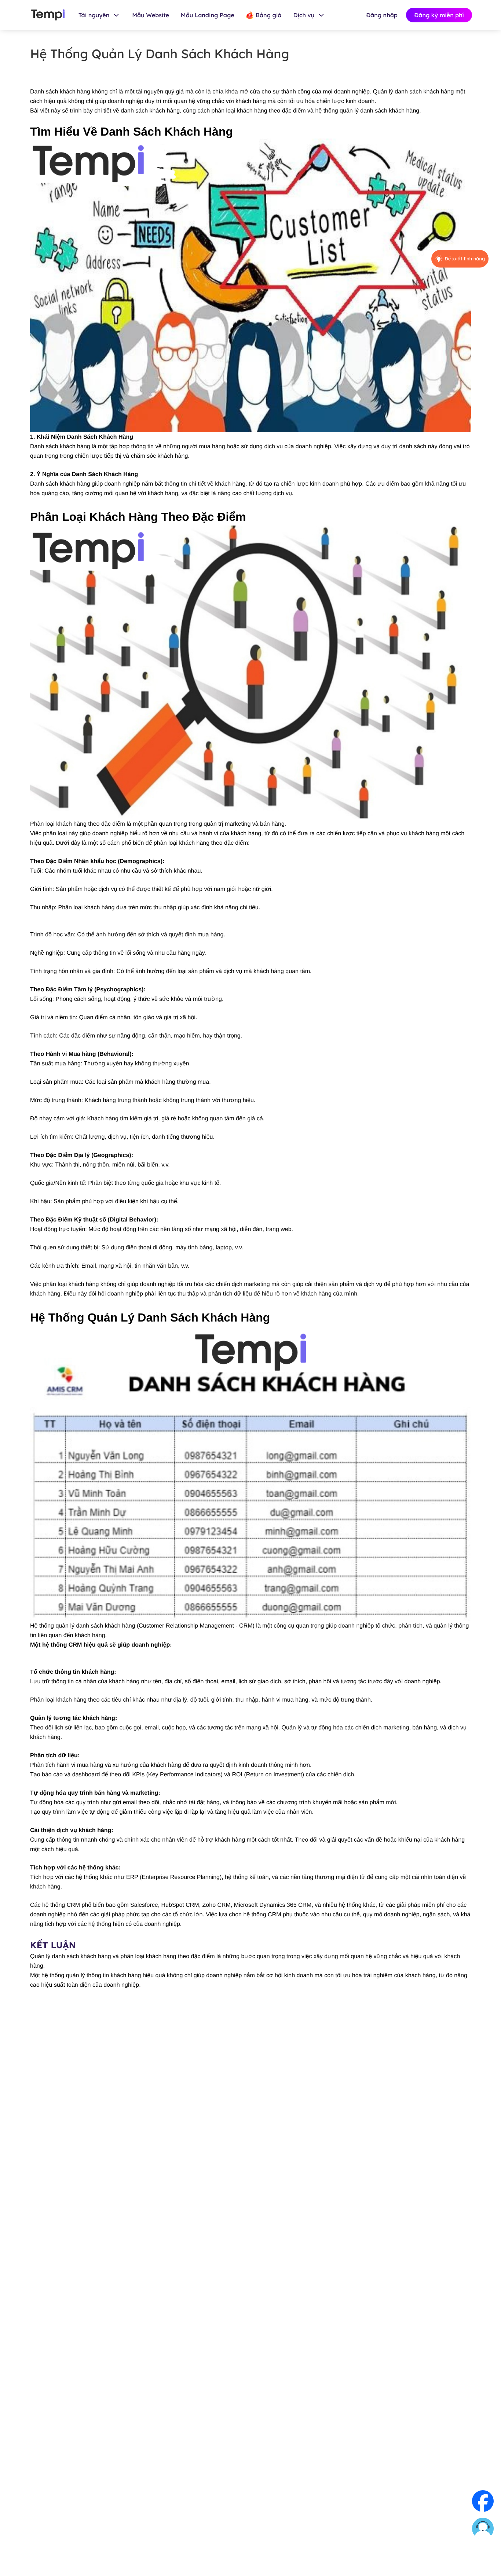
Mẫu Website (151, 15)
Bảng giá (268, 15)
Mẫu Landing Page (208, 15)
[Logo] (48, 15)
